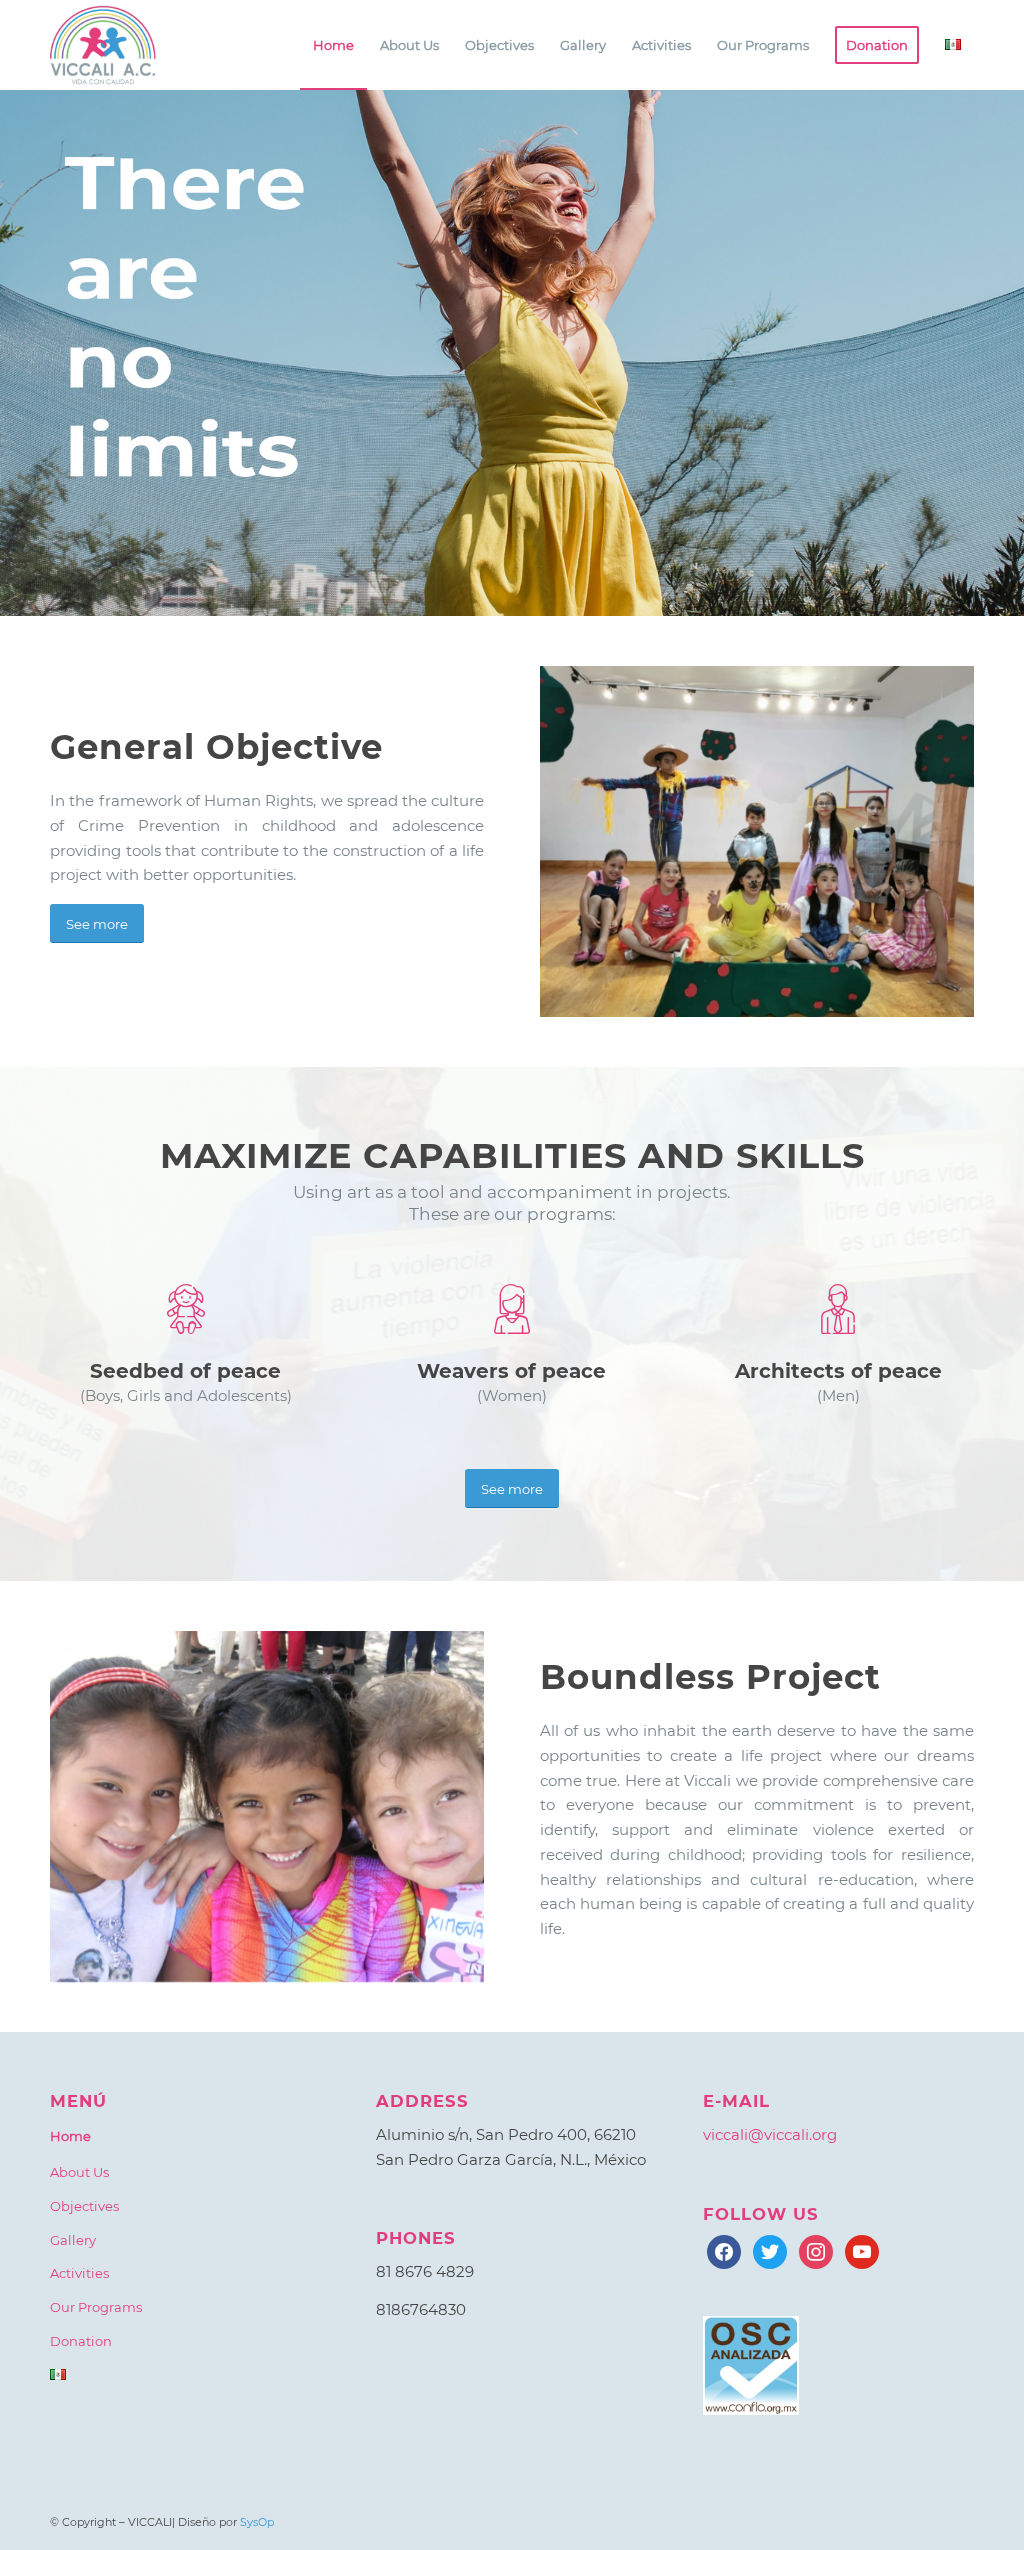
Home (70, 2136)
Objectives (84, 2206)
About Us (79, 2172)
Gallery (73, 2240)
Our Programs (96, 2307)
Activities (79, 2273)
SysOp (257, 2522)
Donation (81, 2341)
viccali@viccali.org (770, 2134)
